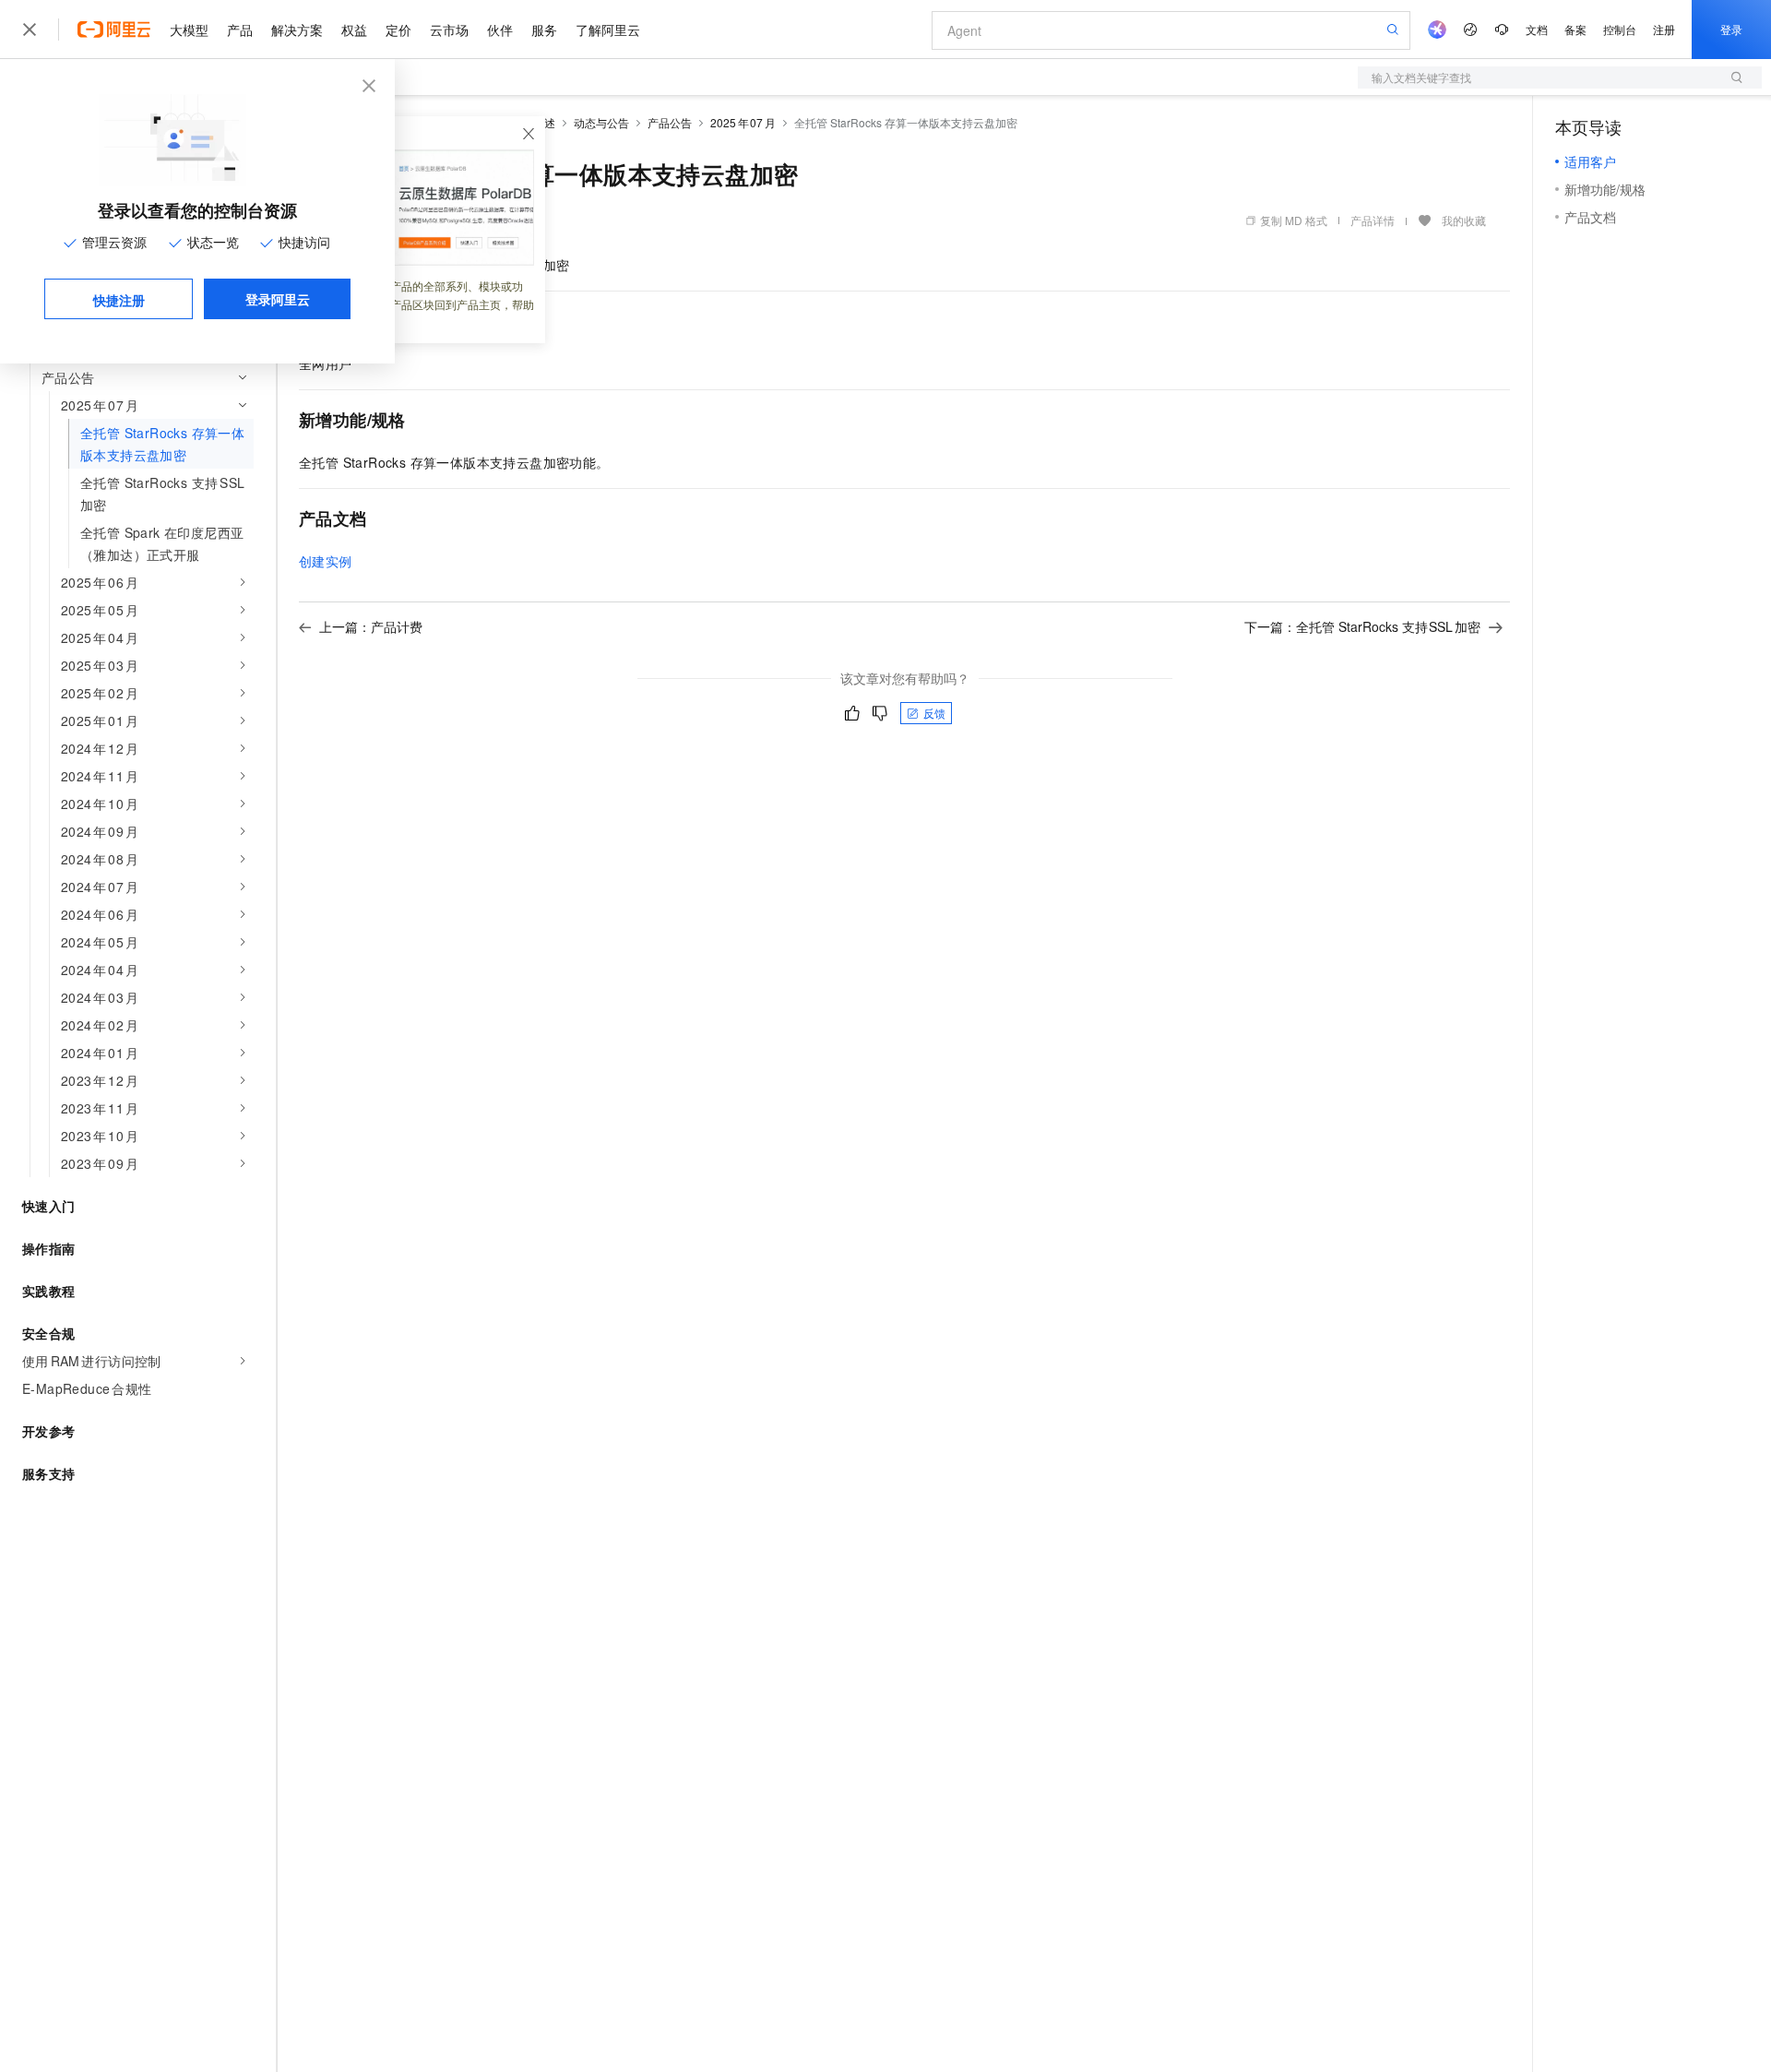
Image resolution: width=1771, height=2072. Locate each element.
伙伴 (500, 30)
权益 (354, 30)
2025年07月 (743, 122)
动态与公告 (601, 122)
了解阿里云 (608, 30)
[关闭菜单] (30, 30)
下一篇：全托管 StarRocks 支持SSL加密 (1363, 626)
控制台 (1620, 29)
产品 (240, 30)
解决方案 (297, 30)
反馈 (934, 713)
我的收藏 (1464, 220)
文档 (1537, 29)
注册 (1664, 29)
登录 (1731, 29)
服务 (544, 30)
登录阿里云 (278, 299)
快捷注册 (119, 300)
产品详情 (1373, 220)
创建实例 (326, 561)
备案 (1575, 29)
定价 (398, 30)
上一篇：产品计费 (371, 626)
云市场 (449, 30)
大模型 (189, 30)
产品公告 (670, 122)
